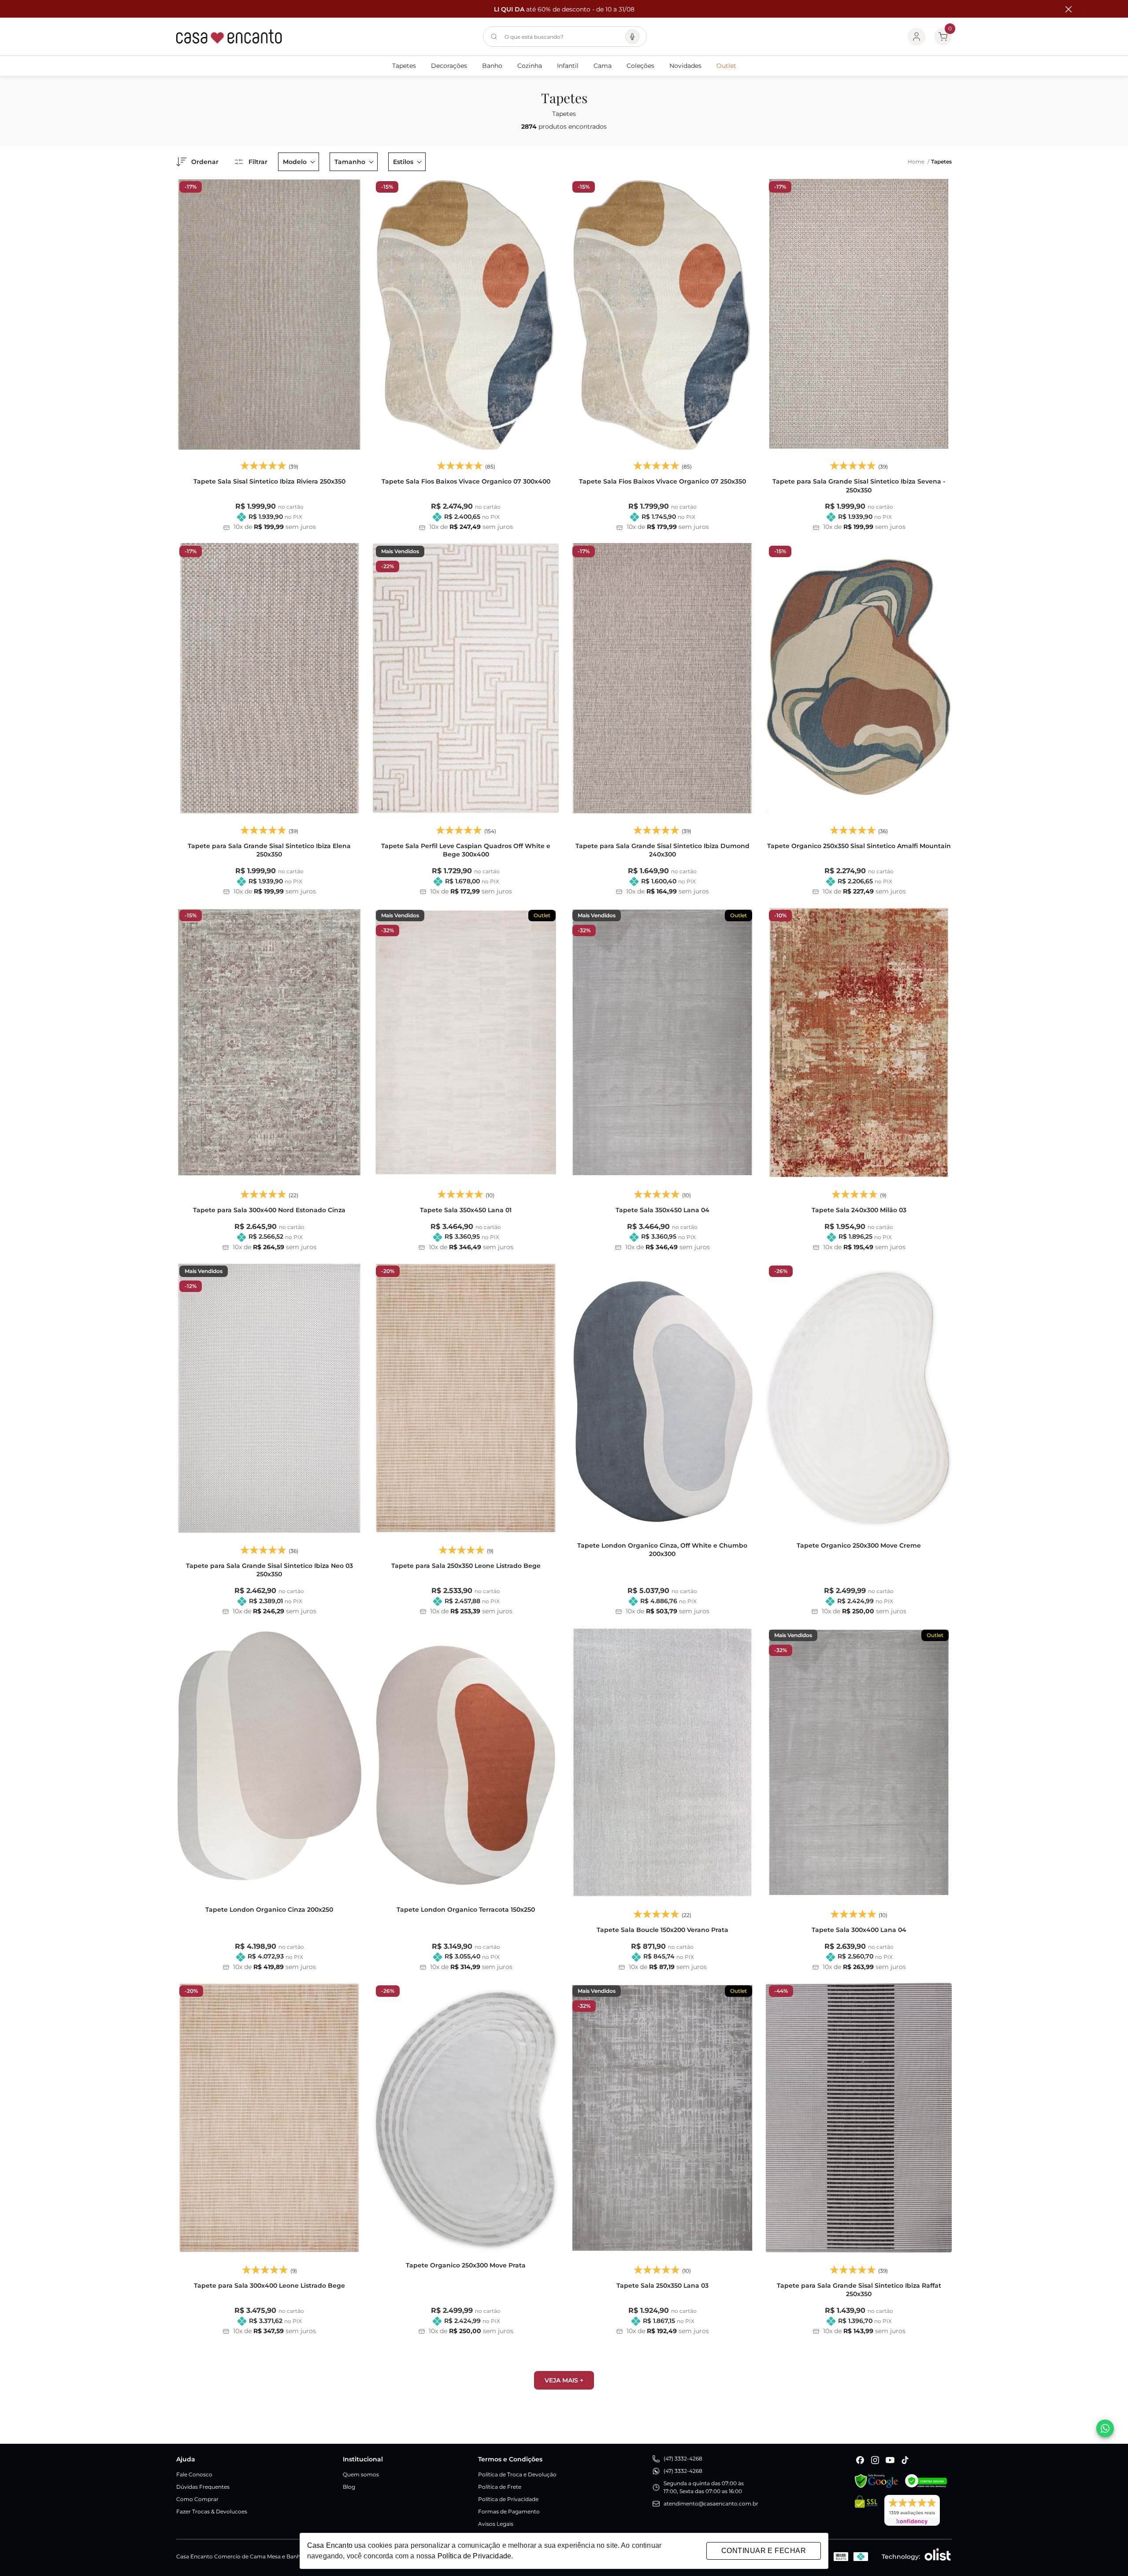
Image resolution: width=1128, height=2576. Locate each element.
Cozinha (530, 66)
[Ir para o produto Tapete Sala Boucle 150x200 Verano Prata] (662, 1762)
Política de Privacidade (508, 2499)
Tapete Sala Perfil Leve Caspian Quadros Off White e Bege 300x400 (466, 850)
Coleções (640, 66)
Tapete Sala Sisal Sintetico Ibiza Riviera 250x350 (269, 481)
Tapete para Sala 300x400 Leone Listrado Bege (269, 2286)
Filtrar (258, 162)
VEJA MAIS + (564, 2380)
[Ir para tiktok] (905, 2460)
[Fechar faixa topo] (1064, 9)
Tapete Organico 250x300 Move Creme (859, 1545)
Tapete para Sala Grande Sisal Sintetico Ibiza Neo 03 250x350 (269, 1570)
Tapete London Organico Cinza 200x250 (269, 1910)
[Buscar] (494, 37)
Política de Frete (500, 2487)
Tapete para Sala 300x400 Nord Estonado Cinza (269, 1210)
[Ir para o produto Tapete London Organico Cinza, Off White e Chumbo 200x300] (662, 1398)
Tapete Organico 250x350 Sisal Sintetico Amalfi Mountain (859, 846)
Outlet (726, 66)
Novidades (685, 66)
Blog (349, 2487)
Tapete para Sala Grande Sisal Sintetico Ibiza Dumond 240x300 (662, 850)
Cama (603, 66)
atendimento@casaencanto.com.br (711, 2503)
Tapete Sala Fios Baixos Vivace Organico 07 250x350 (662, 481)
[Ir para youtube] (890, 2460)
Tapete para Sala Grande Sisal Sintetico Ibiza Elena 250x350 (269, 850)
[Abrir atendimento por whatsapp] (1105, 2428)
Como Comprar (197, 2499)
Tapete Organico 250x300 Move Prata (466, 2265)
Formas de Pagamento (509, 2511)
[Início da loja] (229, 37)
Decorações (449, 66)
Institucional (363, 2459)
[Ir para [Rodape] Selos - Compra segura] (926, 2481)
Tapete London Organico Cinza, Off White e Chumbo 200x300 (662, 1550)
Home (918, 162)
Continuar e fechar (764, 2551)
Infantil (568, 66)
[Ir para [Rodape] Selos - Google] (876, 2481)
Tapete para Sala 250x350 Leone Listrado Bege (466, 1566)
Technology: (901, 2557)
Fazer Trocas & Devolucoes (212, 2511)
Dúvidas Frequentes (203, 2487)
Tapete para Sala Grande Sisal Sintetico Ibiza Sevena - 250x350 (859, 486)
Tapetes (404, 66)
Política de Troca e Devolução (517, 2474)
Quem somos (361, 2474)
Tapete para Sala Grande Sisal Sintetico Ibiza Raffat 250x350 (859, 2290)
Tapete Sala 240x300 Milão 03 (859, 1210)
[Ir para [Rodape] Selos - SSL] (866, 2510)
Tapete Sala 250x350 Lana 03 (662, 2286)
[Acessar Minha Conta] (916, 37)
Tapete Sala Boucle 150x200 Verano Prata (662, 1930)
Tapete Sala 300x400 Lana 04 (859, 1930)
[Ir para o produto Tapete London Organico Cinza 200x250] (269, 1762)
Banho (492, 66)
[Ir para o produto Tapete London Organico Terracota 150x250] (466, 1762)
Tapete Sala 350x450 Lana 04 (662, 1210)
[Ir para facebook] (860, 2460)
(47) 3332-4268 (683, 2459)
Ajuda (186, 2459)
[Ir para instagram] (875, 2460)
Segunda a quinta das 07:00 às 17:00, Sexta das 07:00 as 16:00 (704, 2487)
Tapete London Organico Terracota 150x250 (466, 1910)
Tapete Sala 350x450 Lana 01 (466, 1210)
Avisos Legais (496, 2524)
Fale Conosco (194, 2474)
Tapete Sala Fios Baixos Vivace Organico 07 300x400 (466, 481)
